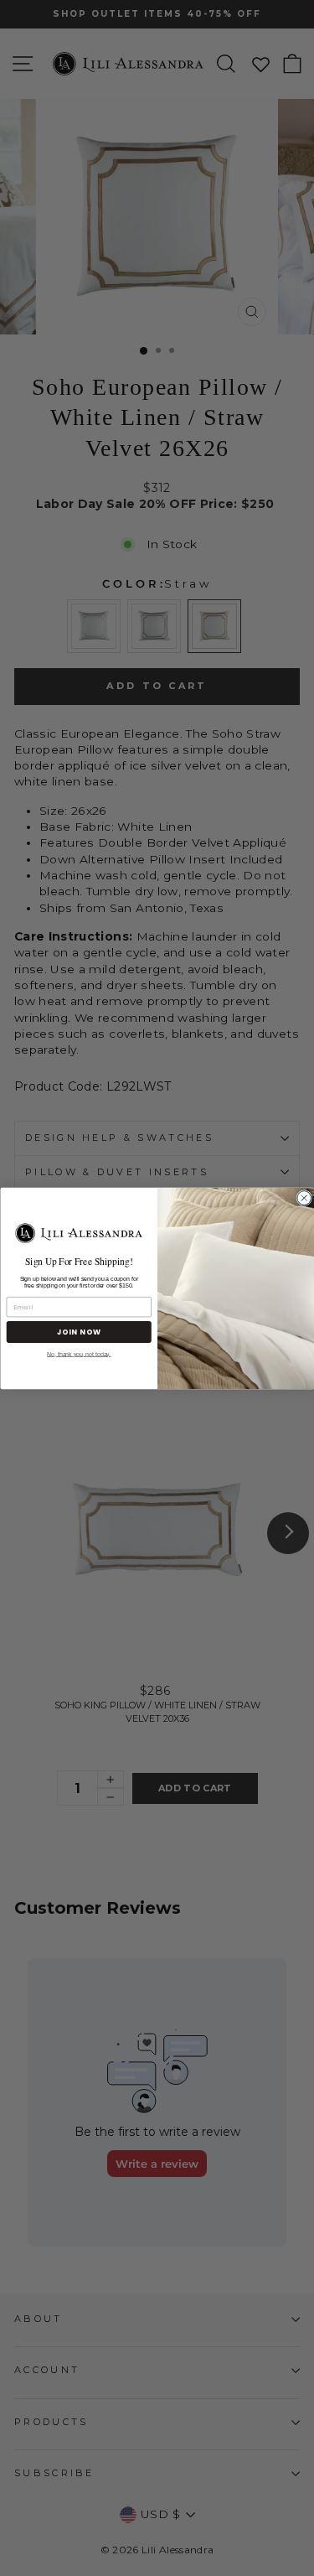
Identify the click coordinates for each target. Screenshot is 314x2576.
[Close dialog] (304, 1197)
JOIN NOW (78, 1331)
